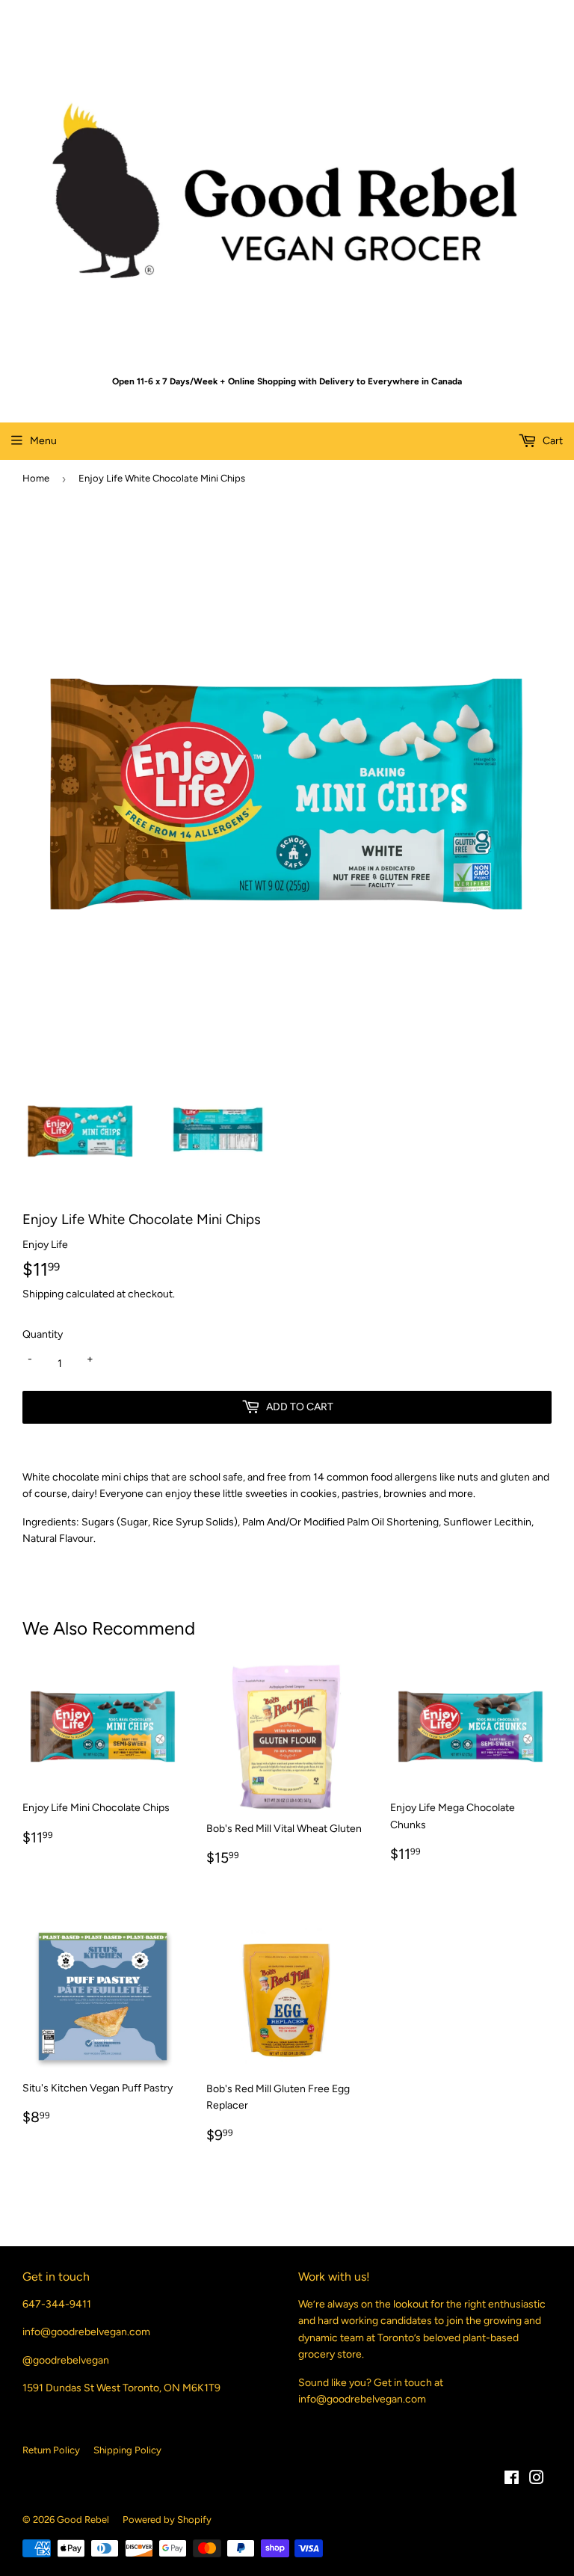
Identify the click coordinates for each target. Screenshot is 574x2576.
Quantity (43, 1334)
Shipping (43, 1294)
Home (36, 478)
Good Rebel (83, 2520)
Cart (552, 441)
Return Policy (51, 2450)
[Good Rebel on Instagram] (537, 2480)
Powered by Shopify (167, 2520)
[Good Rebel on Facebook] (512, 2480)
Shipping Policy (127, 2450)
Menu (43, 441)
